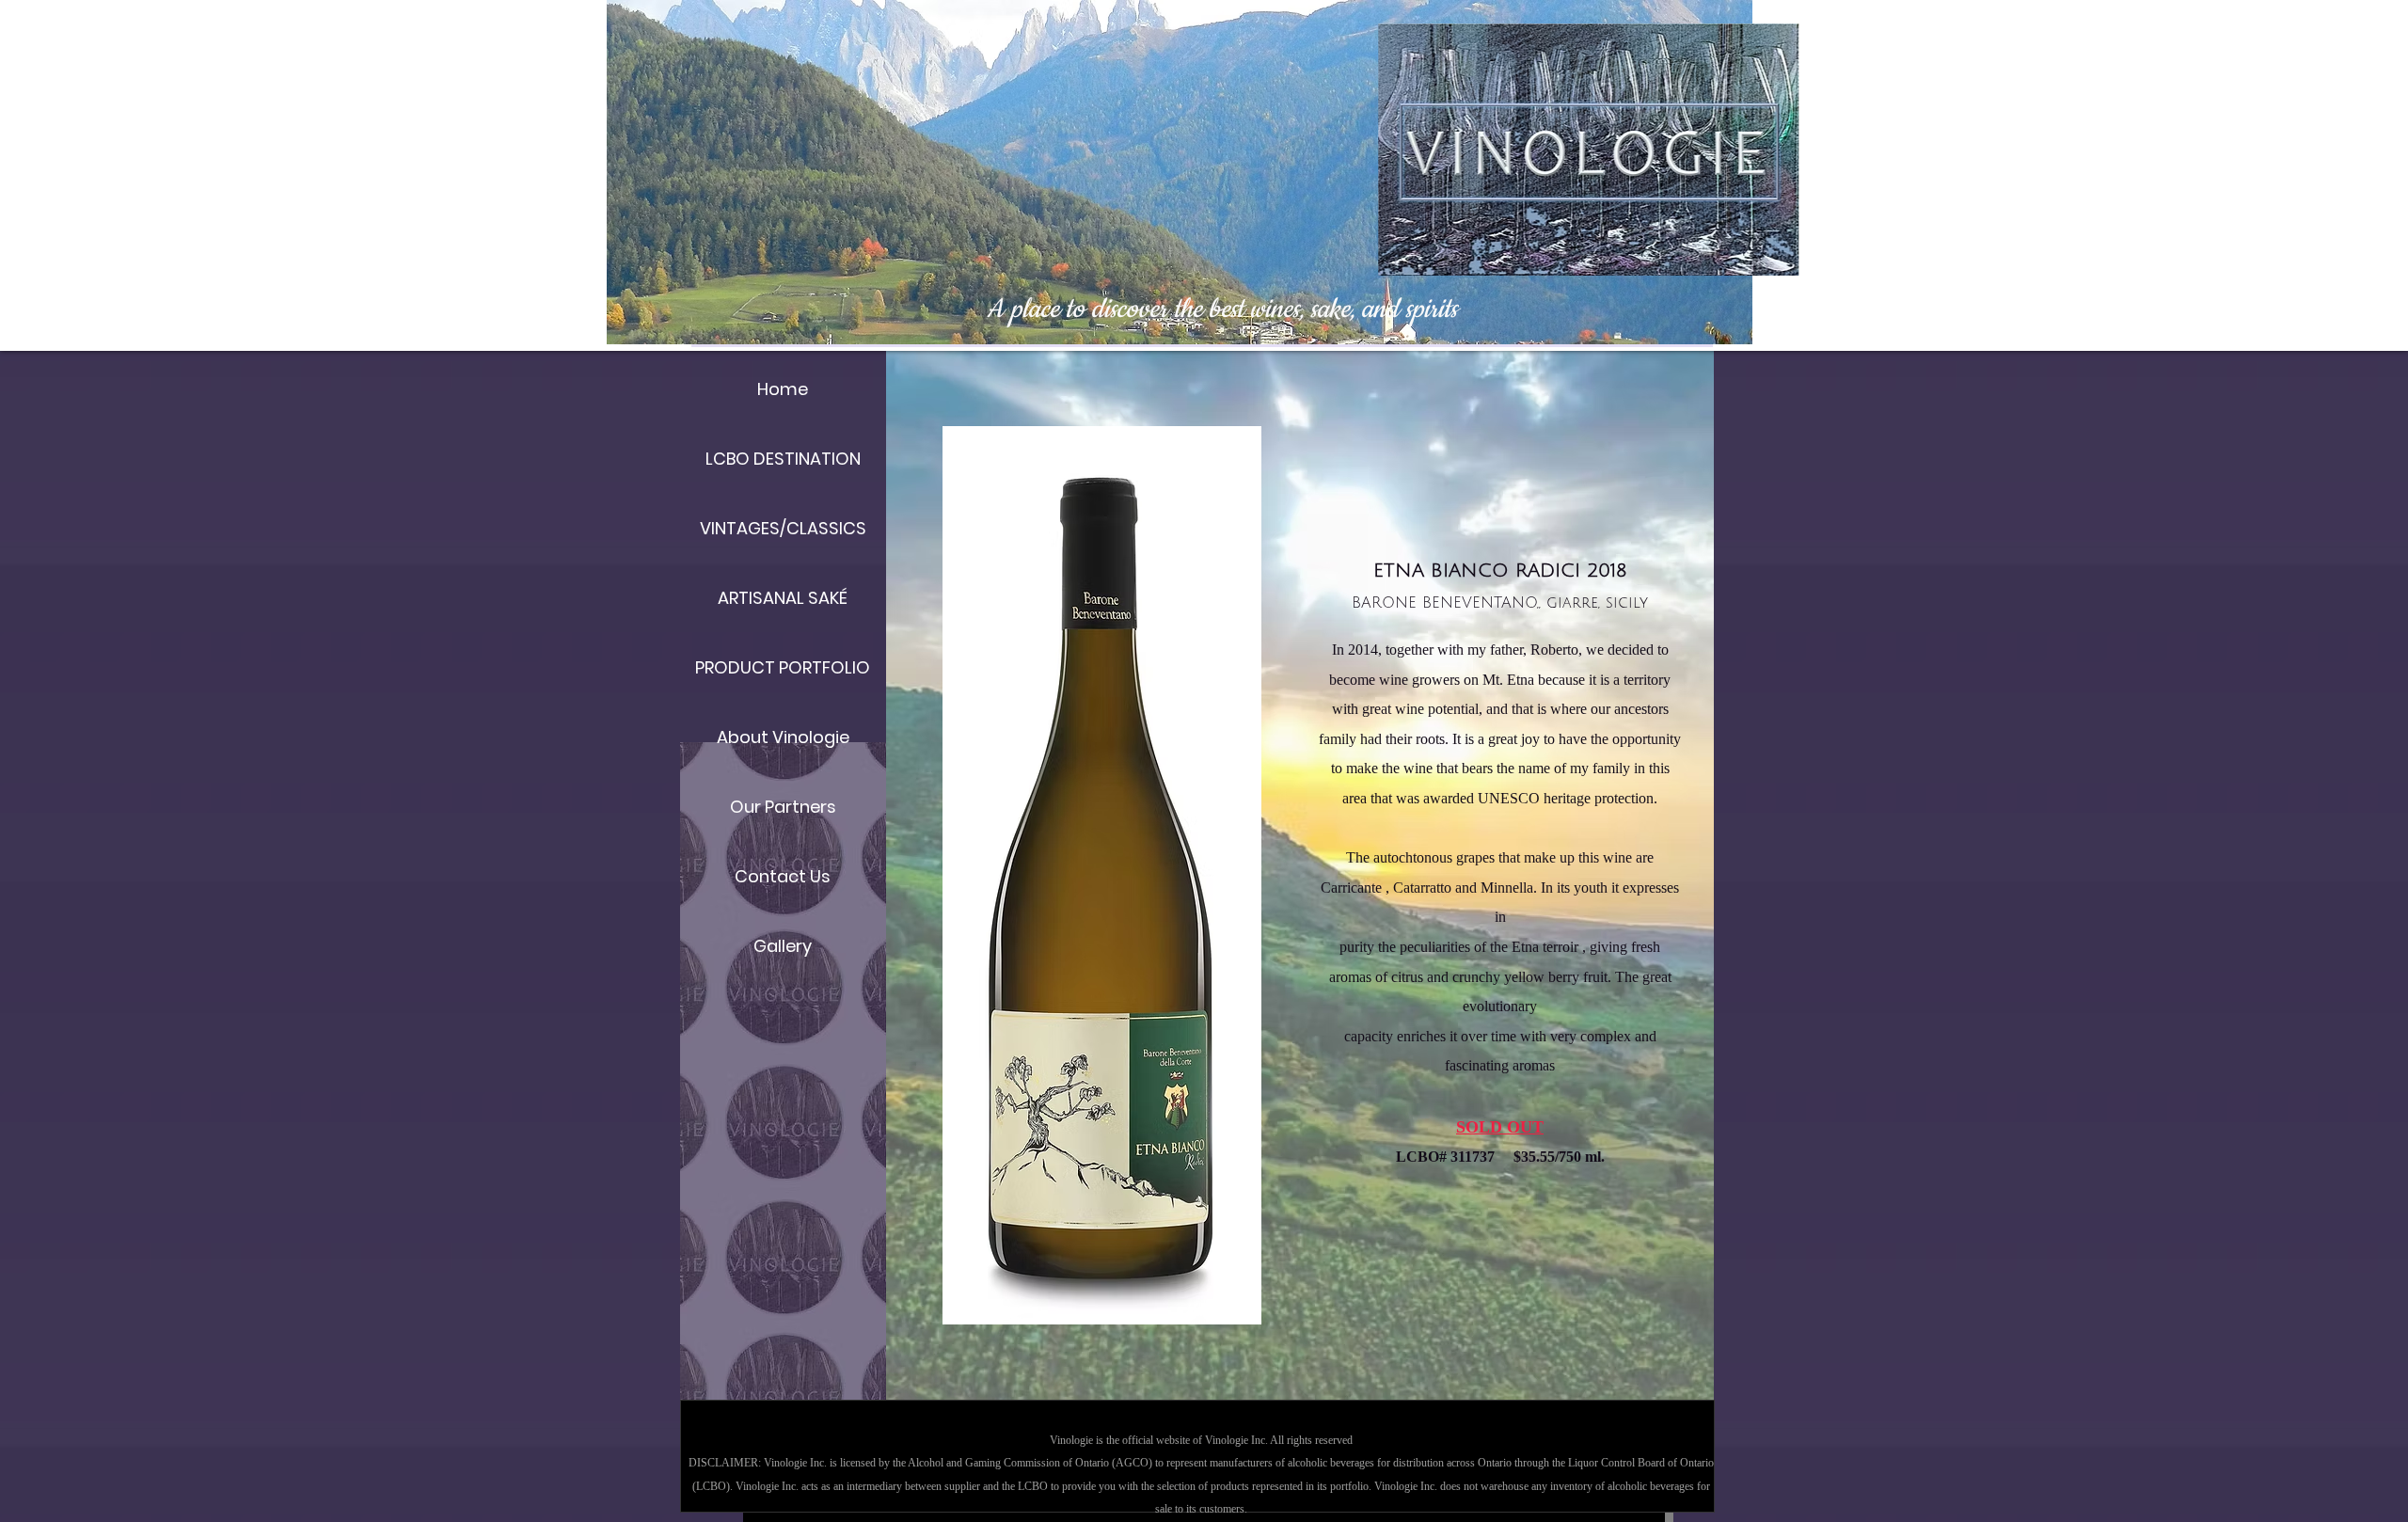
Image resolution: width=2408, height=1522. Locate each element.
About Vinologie (783, 737)
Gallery (783, 946)
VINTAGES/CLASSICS (783, 528)
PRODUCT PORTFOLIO (783, 667)
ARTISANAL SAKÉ (783, 598)
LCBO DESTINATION (783, 459)
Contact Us (783, 876)
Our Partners (783, 807)
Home (783, 389)
